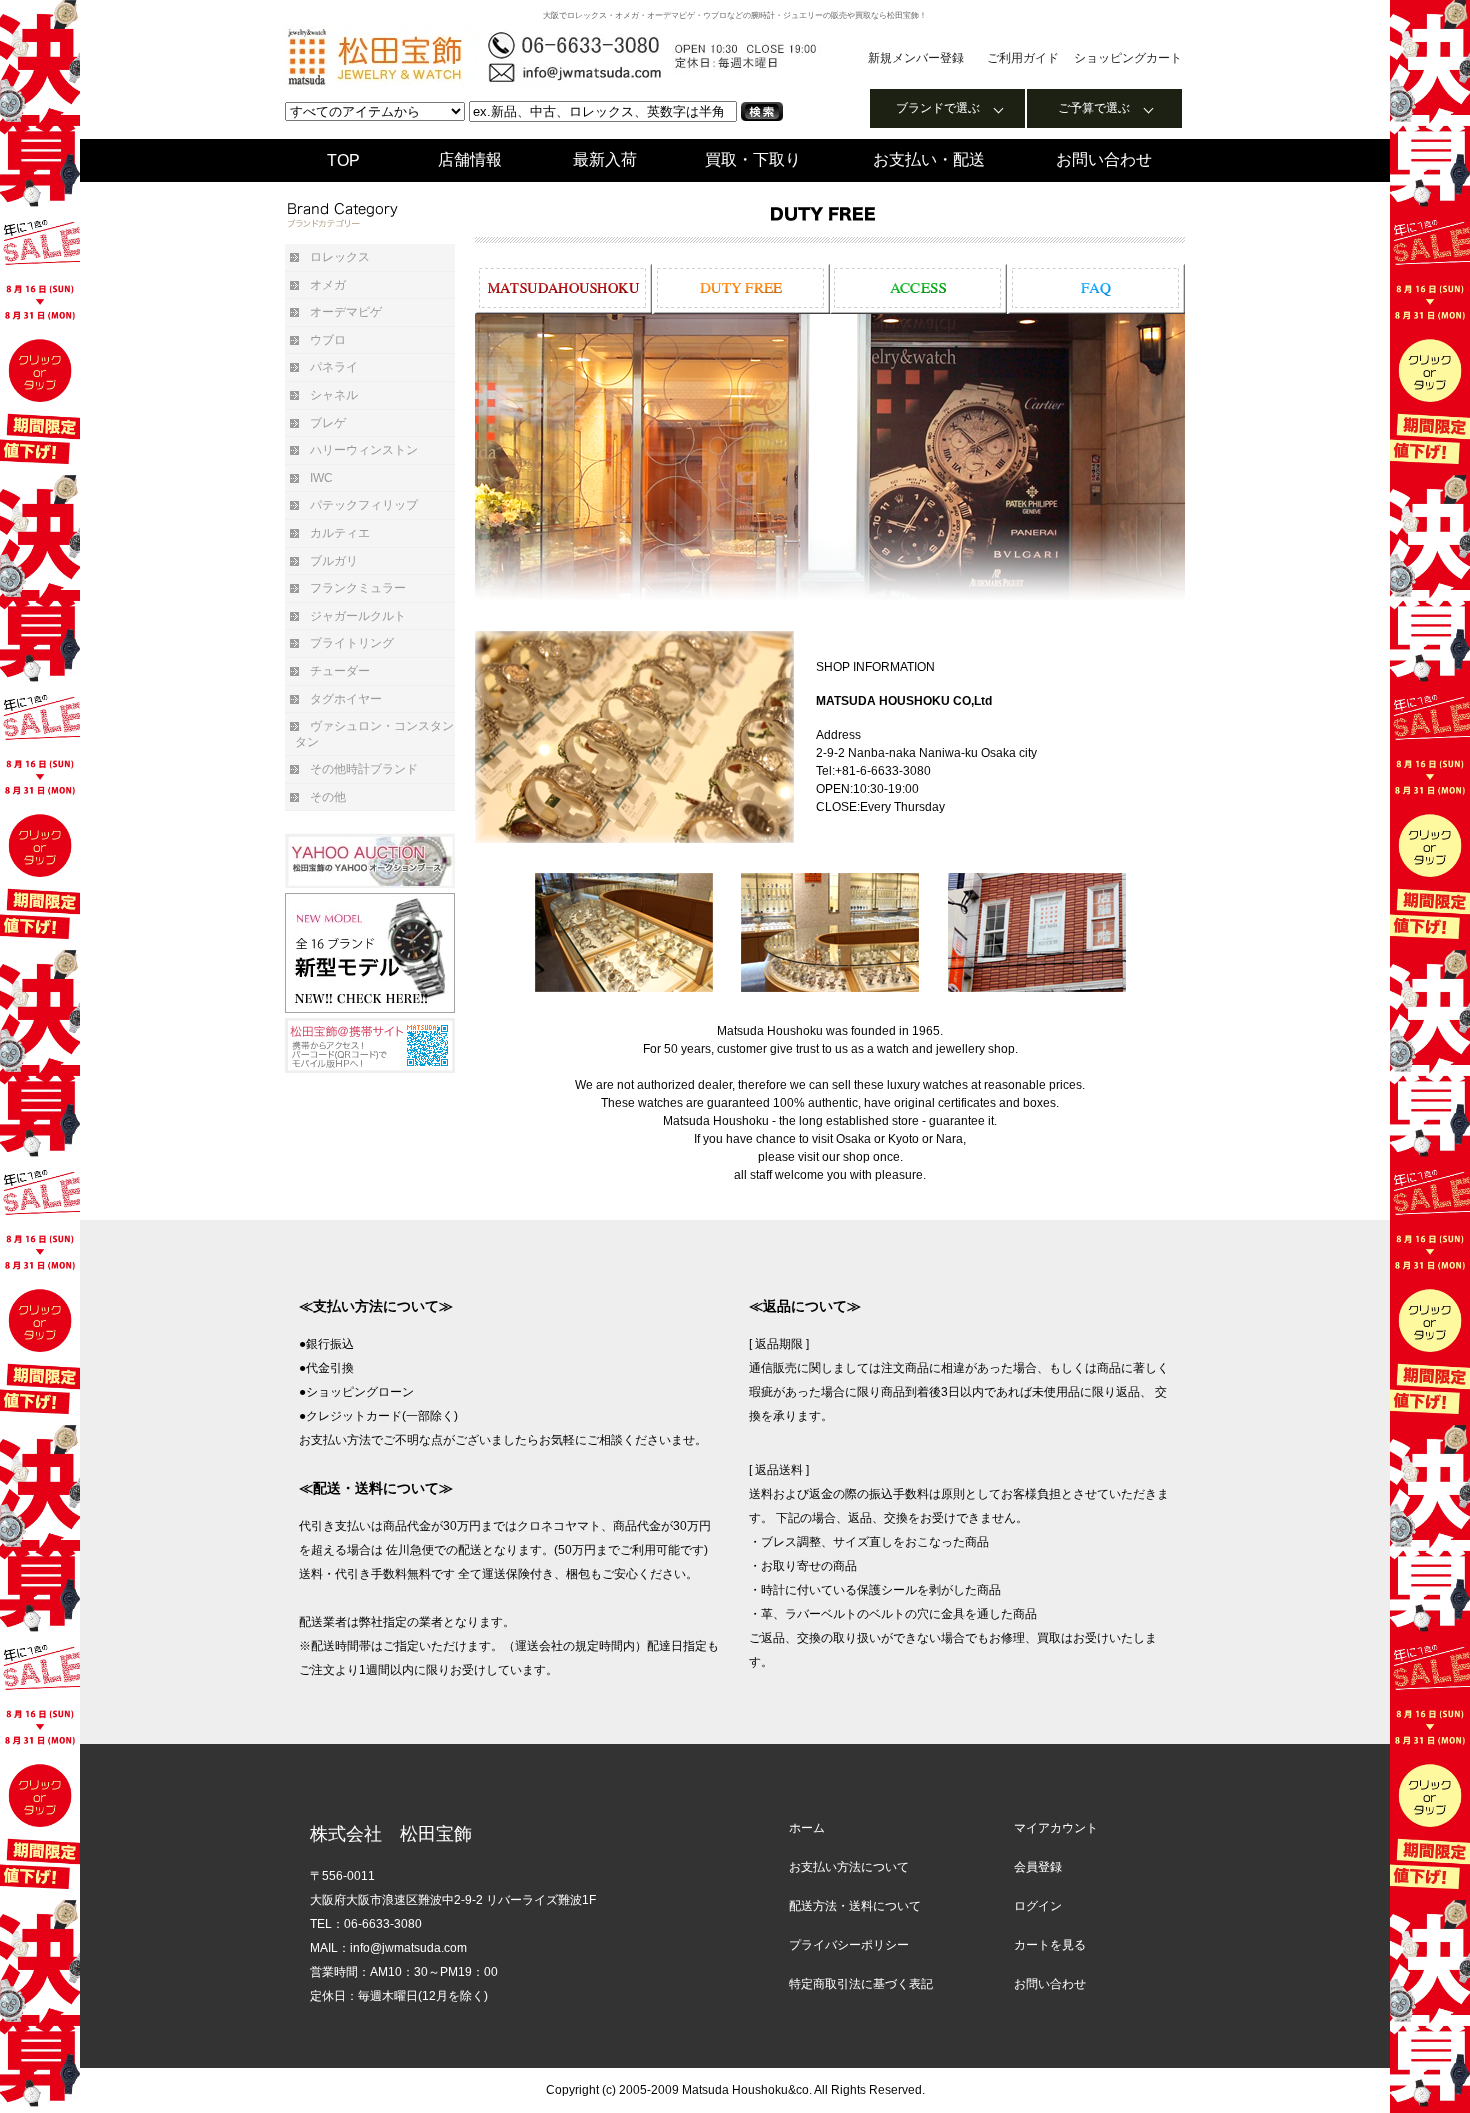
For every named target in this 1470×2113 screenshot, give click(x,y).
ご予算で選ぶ (1094, 108)
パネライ (334, 367)
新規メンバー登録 (916, 58)
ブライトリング (352, 643)
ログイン (1038, 1906)
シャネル (334, 395)
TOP (343, 160)
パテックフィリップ (364, 505)
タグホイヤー (346, 699)
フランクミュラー (358, 588)
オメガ (328, 285)
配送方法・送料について (855, 1906)
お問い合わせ (1104, 159)
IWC (321, 478)
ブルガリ (334, 561)
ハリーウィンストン (364, 450)
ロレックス (340, 257)
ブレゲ (328, 423)
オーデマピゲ (346, 312)
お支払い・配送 (929, 159)
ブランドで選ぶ (938, 108)
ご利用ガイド (1023, 58)
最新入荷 (605, 159)
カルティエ (340, 533)
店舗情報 (470, 159)
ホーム (807, 1828)
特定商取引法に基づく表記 (861, 1984)
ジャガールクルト (358, 616)
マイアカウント (1056, 1828)
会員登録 (1038, 1867)
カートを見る (1050, 1945)
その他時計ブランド (364, 769)
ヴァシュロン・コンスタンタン (374, 734)
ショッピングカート (1128, 58)
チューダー (340, 671)
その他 (328, 797)
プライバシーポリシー (849, 1945)
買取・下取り (753, 159)
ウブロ (328, 340)
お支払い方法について (849, 1867)
